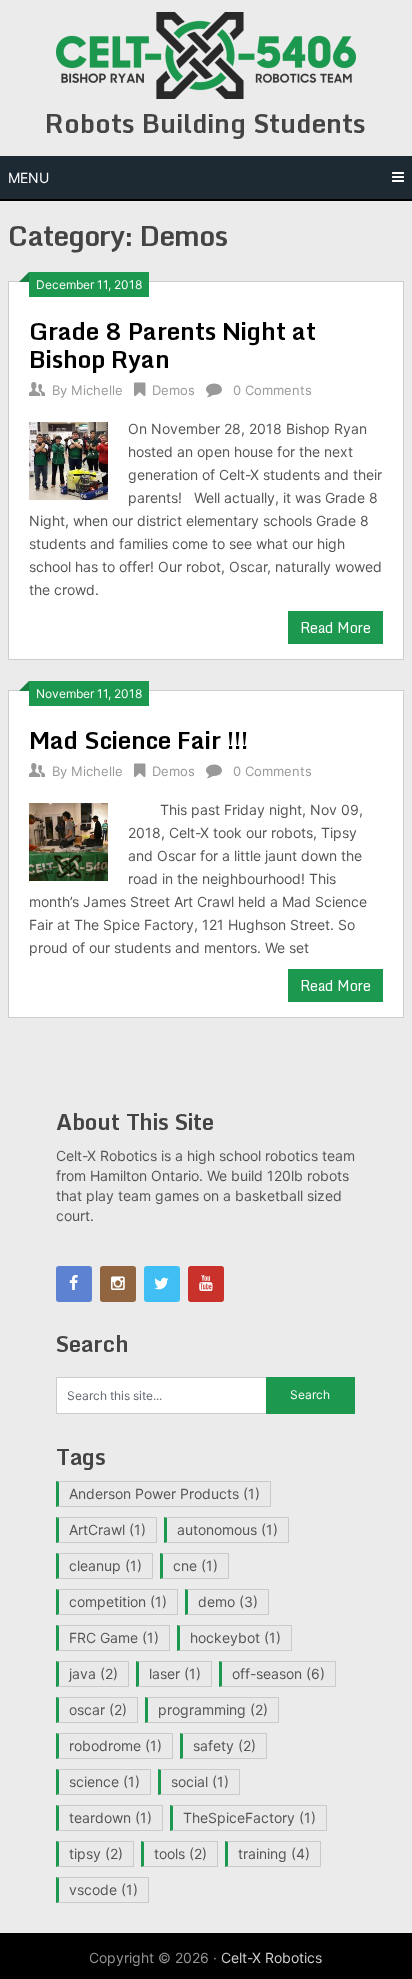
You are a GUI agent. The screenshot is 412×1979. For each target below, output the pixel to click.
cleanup (105, 1565)
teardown (110, 1817)
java (93, 1673)
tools (180, 1853)
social (200, 1781)
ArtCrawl (107, 1529)
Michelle (97, 390)
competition (118, 1601)
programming (213, 1709)
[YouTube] (206, 1284)
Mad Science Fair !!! (138, 739)
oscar (98, 1709)
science (104, 1781)
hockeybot (235, 1637)
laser (175, 1673)
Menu (28, 177)
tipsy (96, 1853)
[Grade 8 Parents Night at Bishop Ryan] (68, 458)
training (274, 1853)
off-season (278, 1673)
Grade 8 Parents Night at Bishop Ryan (172, 344)
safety (224, 1745)
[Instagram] (118, 1284)
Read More (335, 627)
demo (228, 1601)
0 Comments (272, 390)
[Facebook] (74, 1284)
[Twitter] (162, 1284)
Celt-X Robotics (271, 1957)
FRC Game (114, 1637)
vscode (103, 1889)
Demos (173, 390)
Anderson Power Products (164, 1493)
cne (195, 1565)
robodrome (115, 1745)
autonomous (227, 1529)
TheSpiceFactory (249, 1817)
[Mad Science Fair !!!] (68, 839)
